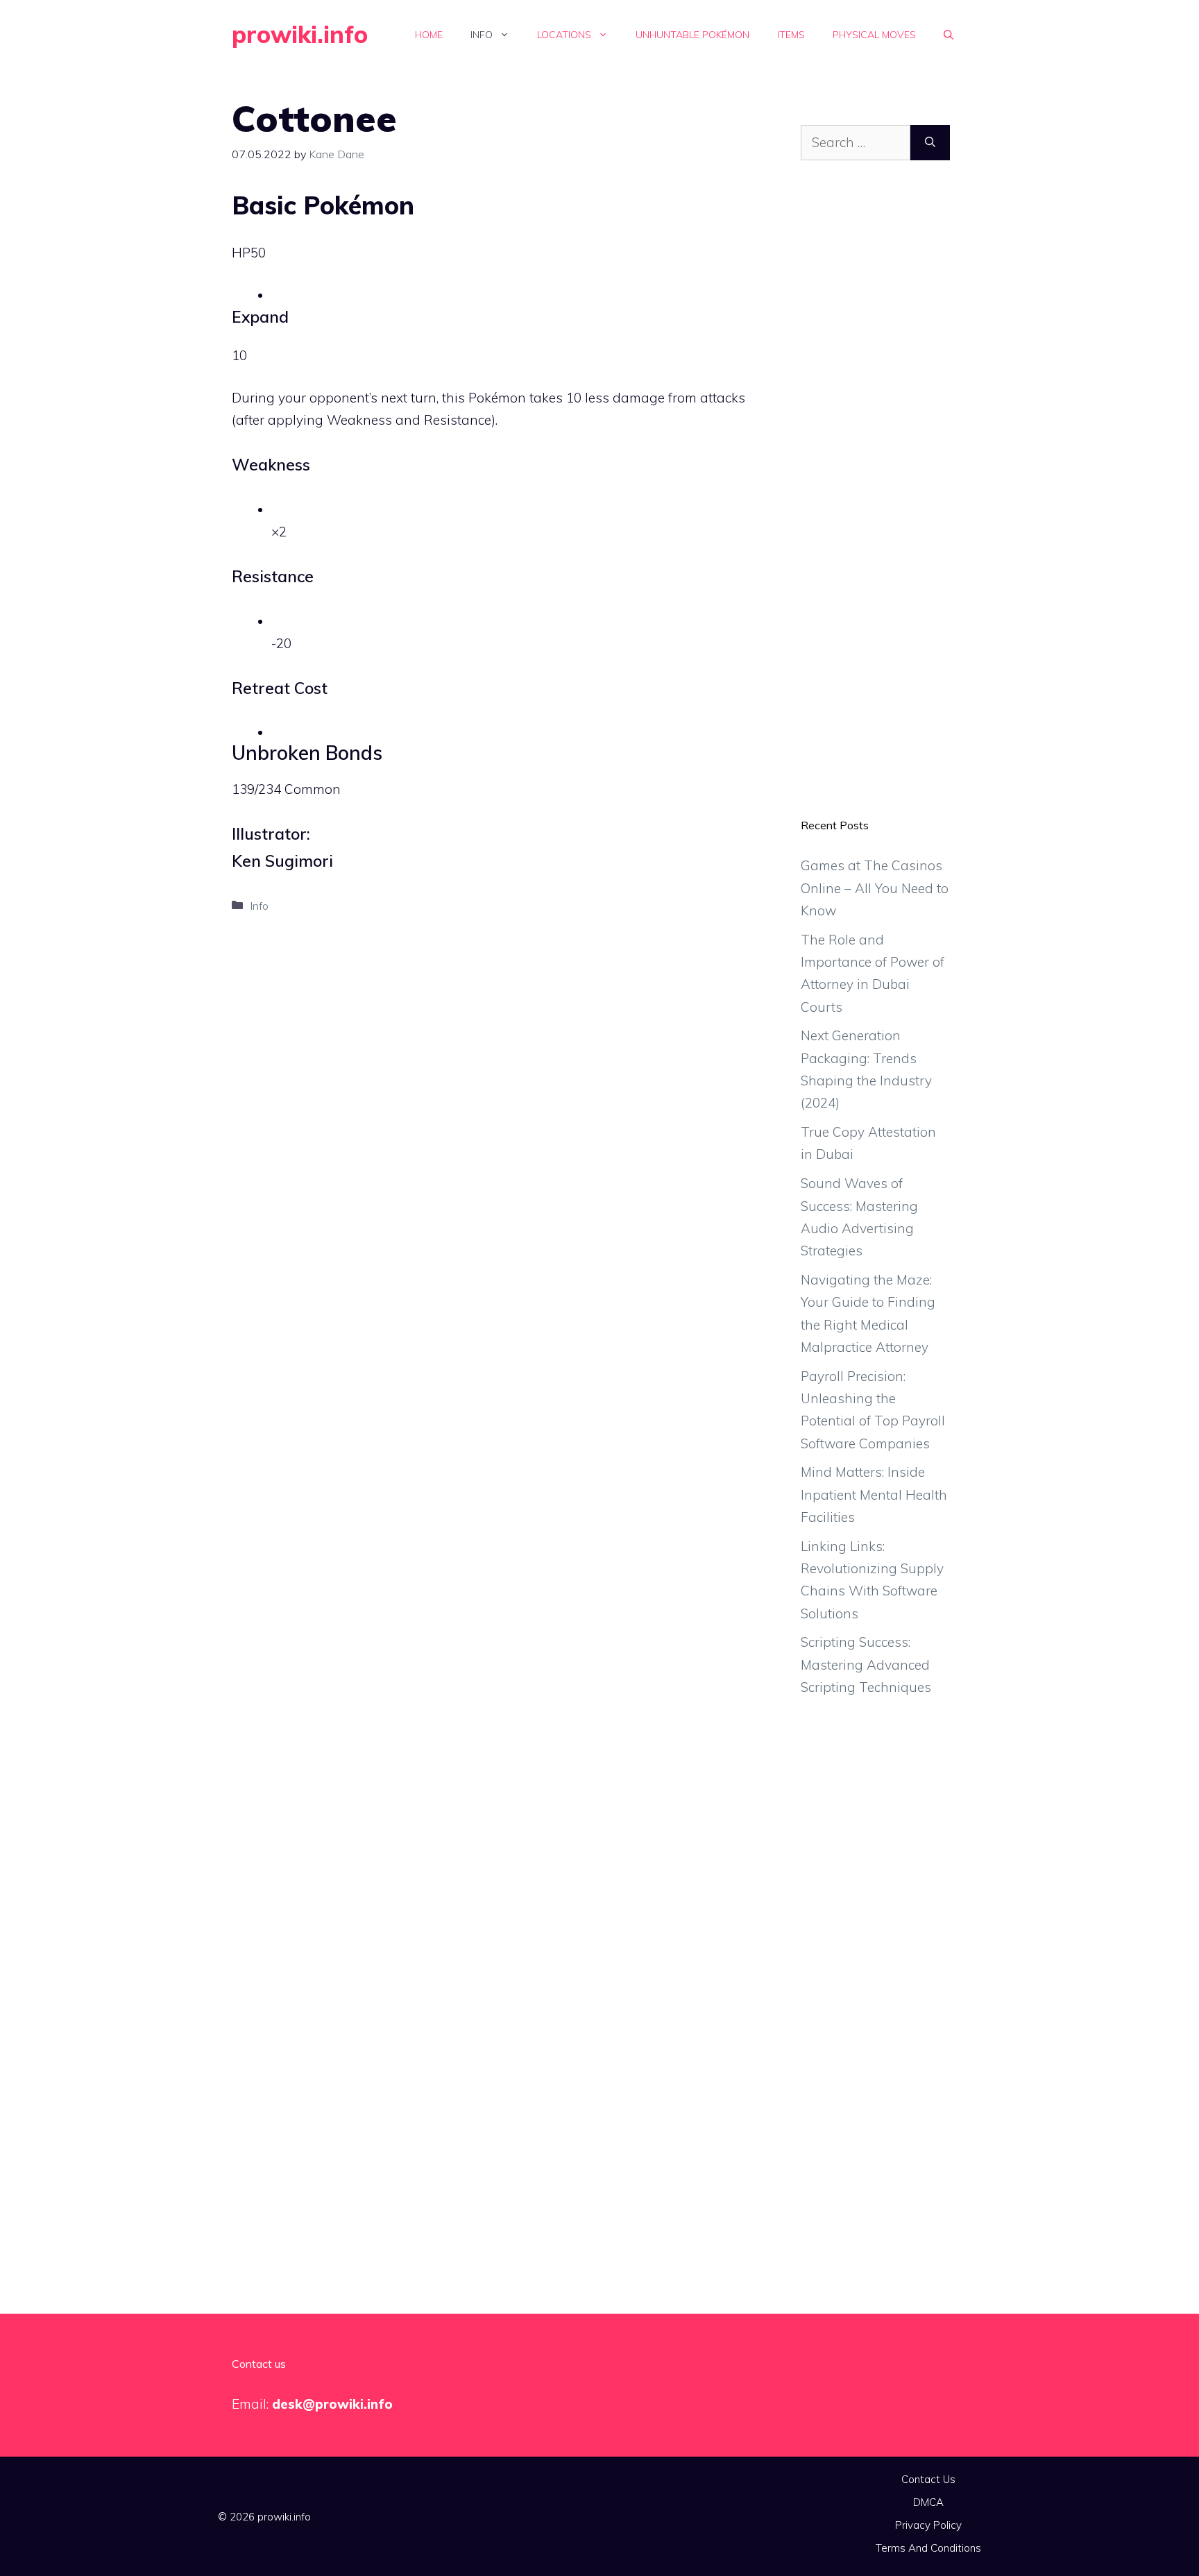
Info (482, 35)
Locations (564, 35)
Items (791, 35)
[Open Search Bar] (949, 35)
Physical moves (874, 35)
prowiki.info (300, 34)
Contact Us (928, 2479)
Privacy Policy (928, 2525)
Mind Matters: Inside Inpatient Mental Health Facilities (874, 1494)
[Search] (930, 143)
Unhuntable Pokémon (692, 35)
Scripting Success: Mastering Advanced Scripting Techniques (866, 1664)
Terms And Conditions (928, 2548)
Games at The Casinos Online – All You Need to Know (875, 888)
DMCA (928, 2502)
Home (429, 35)
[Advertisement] (875, 500)
